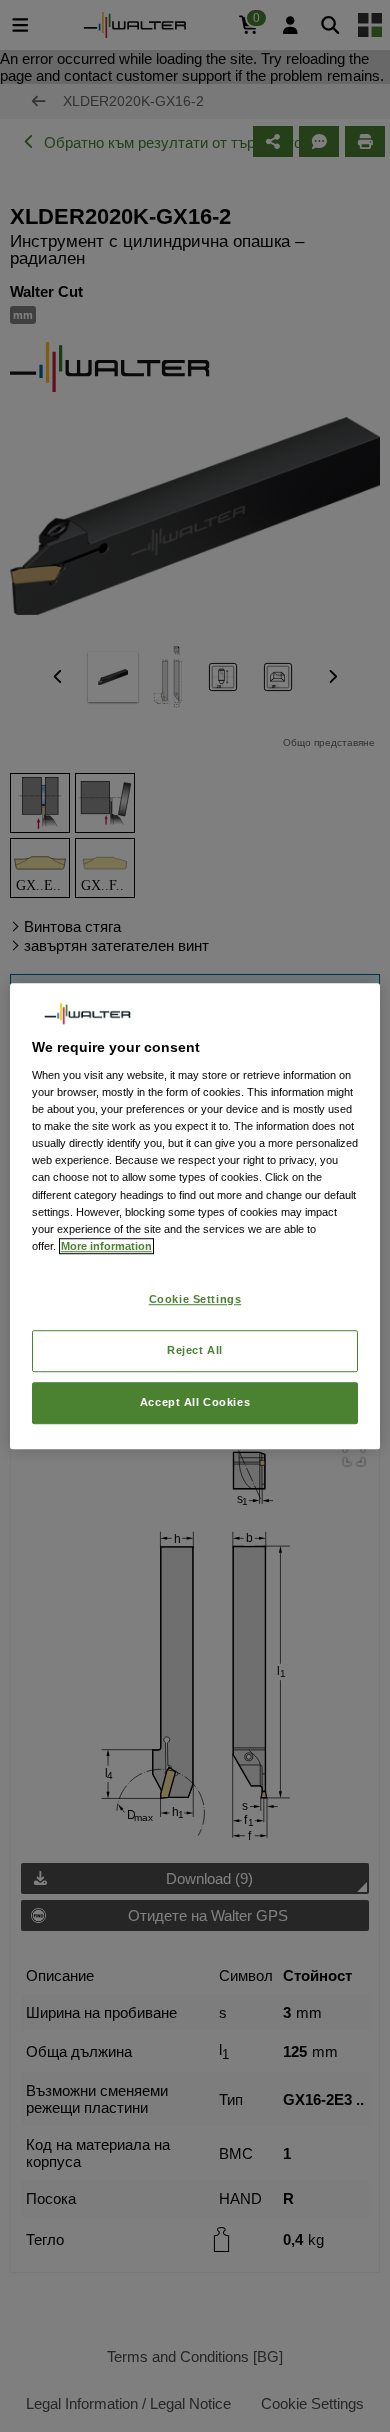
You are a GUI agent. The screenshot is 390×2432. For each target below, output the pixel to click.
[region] (195, 1216)
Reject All (195, 1350)
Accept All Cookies (195, 1402)
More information (106, 1246)
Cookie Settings (195, 1299)
